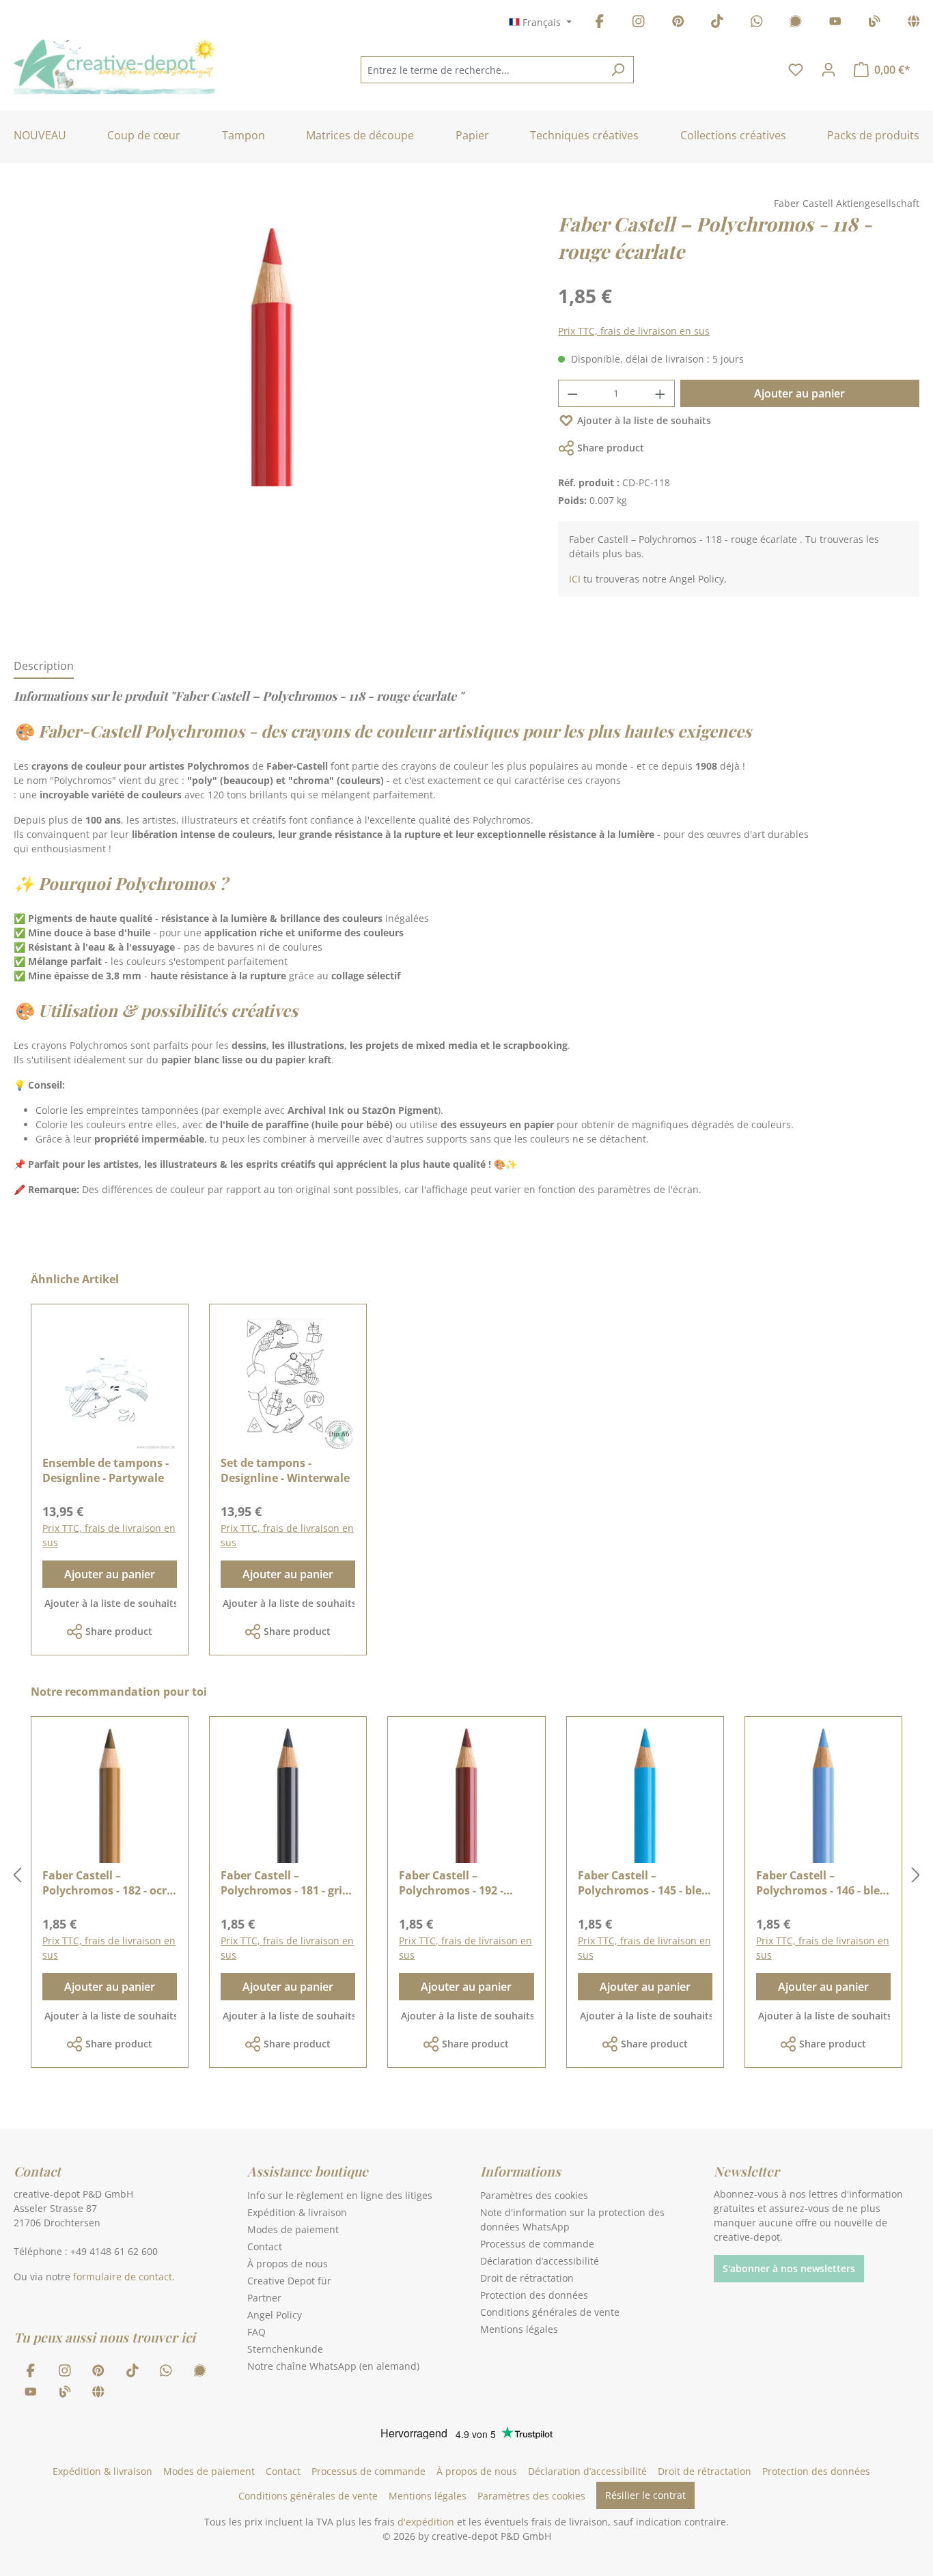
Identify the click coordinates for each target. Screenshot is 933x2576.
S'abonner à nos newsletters (789, 2268)
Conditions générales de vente (550, 2312)
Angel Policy (275, 2315)
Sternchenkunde (285, 2349)
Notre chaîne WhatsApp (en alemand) (333, 2366)
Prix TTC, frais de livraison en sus (634, 331)
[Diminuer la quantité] (572, 393)
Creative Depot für (289, 2281)
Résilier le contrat (645, 2495)
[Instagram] (639, 24)
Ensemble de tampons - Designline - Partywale (106, 1470)
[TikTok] (717, 24)
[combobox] (482, 70)
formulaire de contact (123, 2277)
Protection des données (534, 2295)
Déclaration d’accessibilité (540, 2261)
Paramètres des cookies (534, 2195)
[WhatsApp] (757, 24)
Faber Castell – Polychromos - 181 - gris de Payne (284, 1883)
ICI (575, 579)
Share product (611, 448)
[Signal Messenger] (796, 24)
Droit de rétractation (527, 2278)
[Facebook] (600, 24)
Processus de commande (537, 2244)
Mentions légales (519, 2329)
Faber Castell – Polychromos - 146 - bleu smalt (822, 1883)
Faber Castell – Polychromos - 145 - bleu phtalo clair (643, 1883)
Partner (264, 2298)
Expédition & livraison (297, 2212)
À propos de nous (288, 2264)
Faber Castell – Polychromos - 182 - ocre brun (108, 1883)
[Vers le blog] (874, 24)
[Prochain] (916, 1876)
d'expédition (426, 2522)
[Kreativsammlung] (914, 24)
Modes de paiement (293, 2229)
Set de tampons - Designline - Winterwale (285, 1470)
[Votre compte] (828, 70)
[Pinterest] (678, 24)
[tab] (44, 667)
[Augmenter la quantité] (660, 393)
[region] (272, 371)
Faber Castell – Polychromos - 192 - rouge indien (451, 1883)
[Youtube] (835, 24)
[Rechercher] (618, 70)
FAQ (256, 2332)
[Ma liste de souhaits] (796, 70)
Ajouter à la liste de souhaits (644, 420)
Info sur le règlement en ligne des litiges (340, 2195)
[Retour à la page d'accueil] (114, 67)
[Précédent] (17, 1876)
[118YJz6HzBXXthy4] (272, 357)
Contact (265, 2246)
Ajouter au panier (799, 393)
